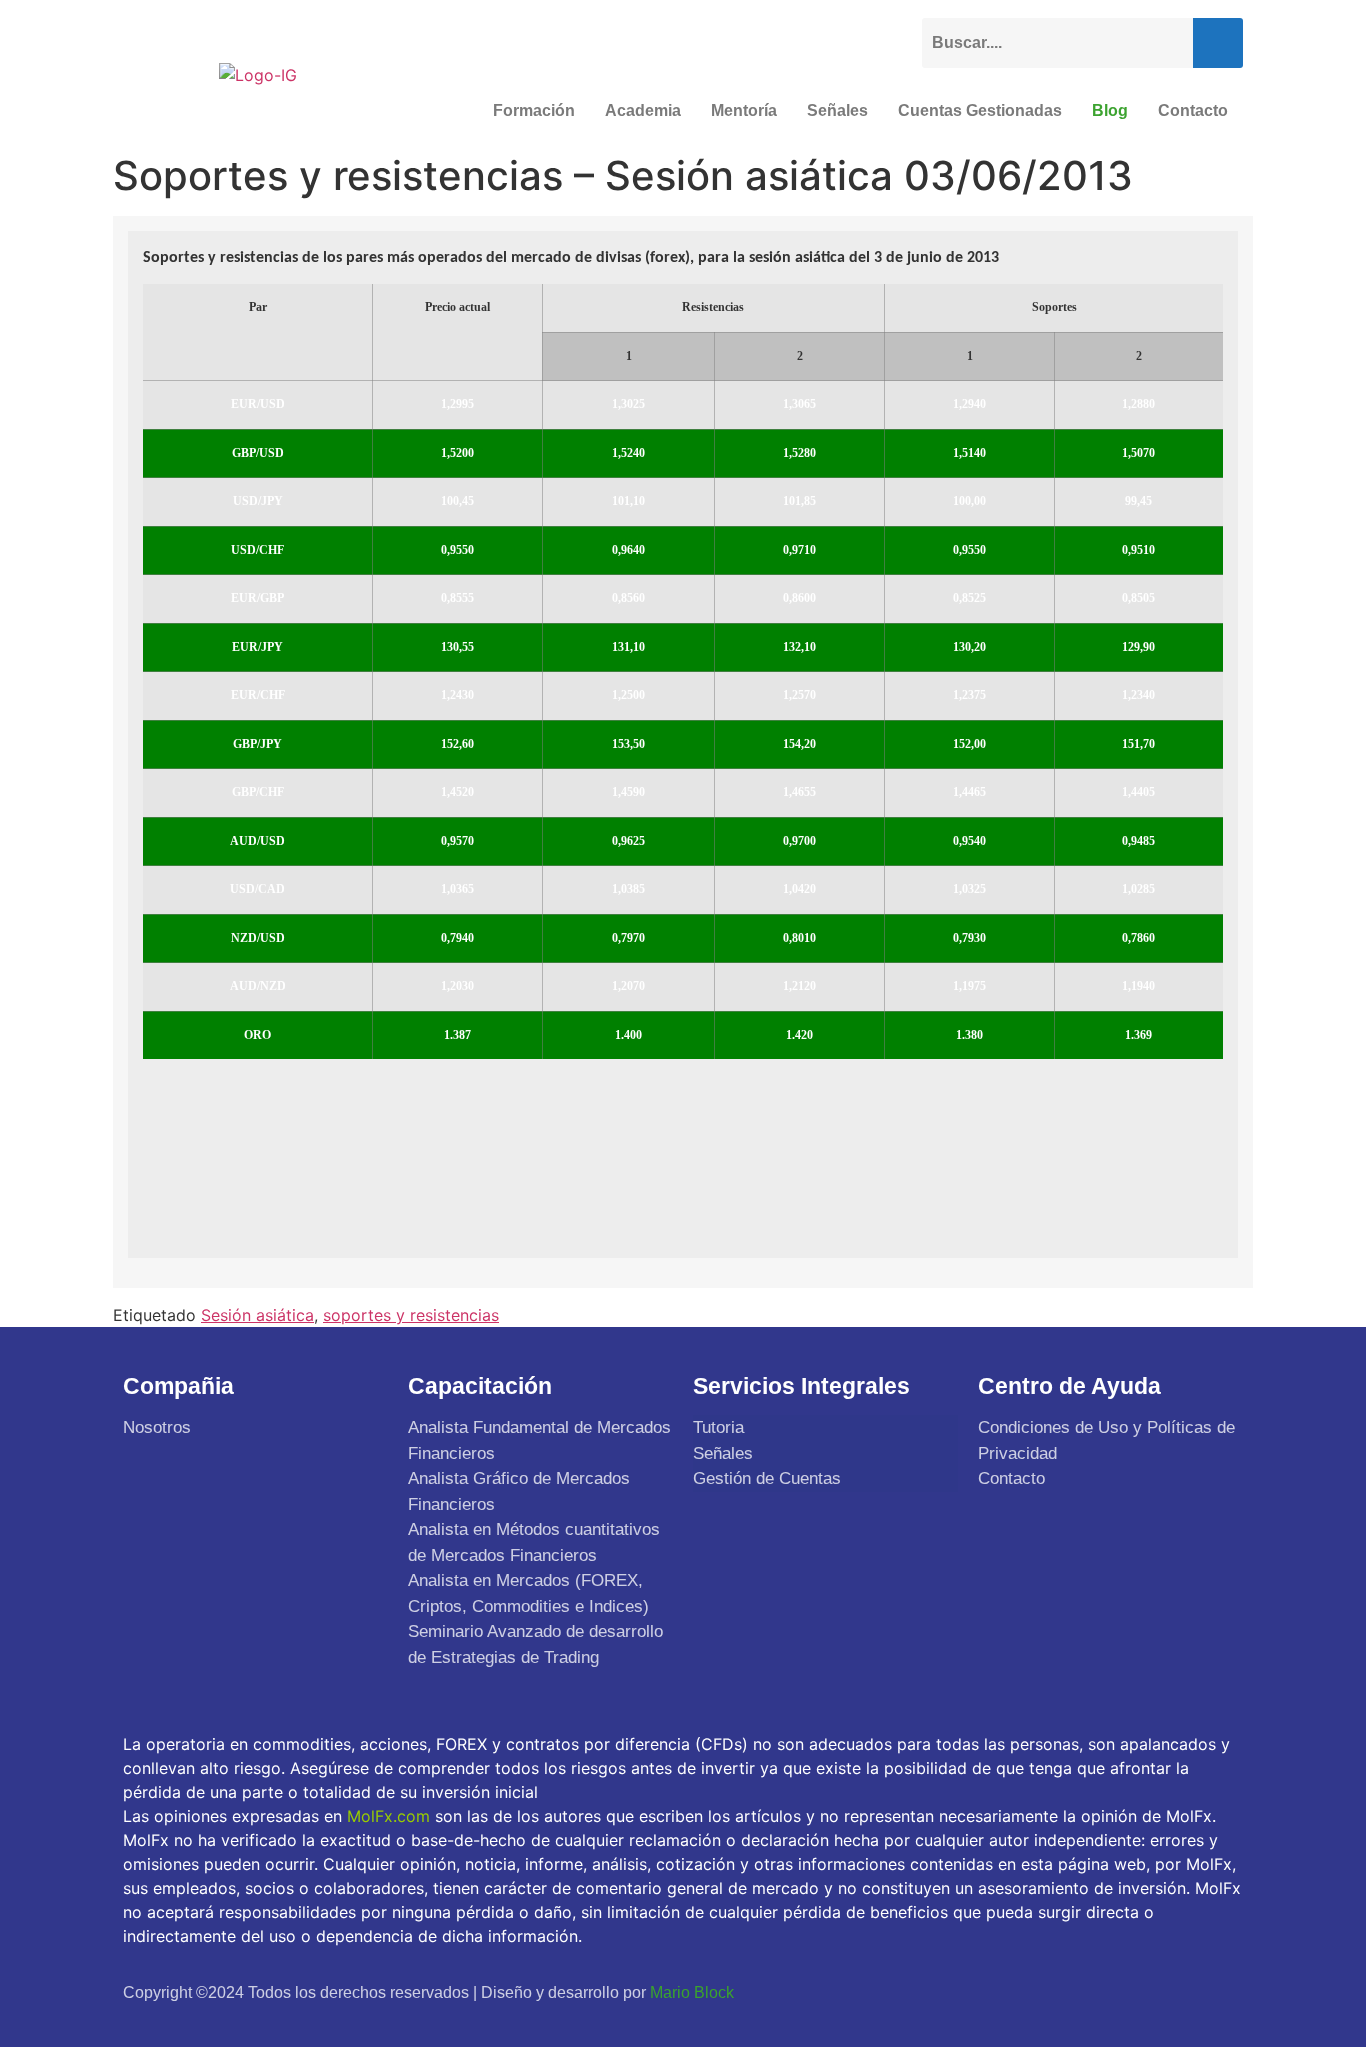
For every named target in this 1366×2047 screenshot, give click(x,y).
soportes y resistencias (411, 1315)
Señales (837, 110)
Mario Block (692, 1992)
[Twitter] (1127, 1992)
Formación (534, 110)
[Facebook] (1080, 1992)
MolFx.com (388, 1816)
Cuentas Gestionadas (980, 110)
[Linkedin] (1221, 1992)
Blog (1110, 110)
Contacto (1193, 110)
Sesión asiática (257, 1315)
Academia (643, 110)
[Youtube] (1174, 1992)
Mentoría (744, 110)
